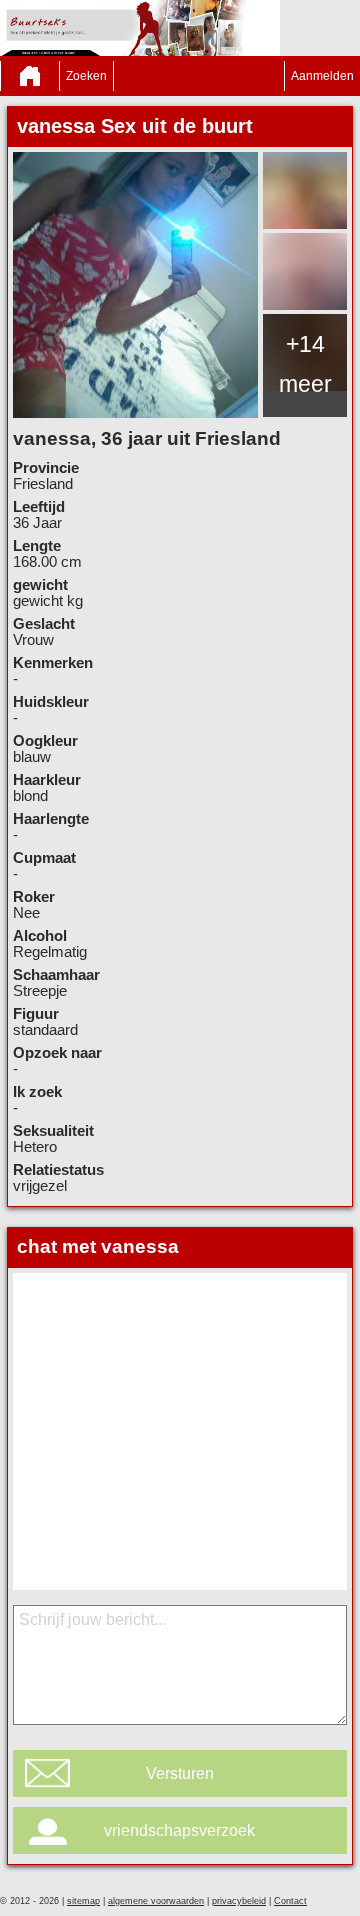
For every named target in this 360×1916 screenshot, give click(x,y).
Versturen (180, 1773)
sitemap (83, 1901)
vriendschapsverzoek (179, 1830)
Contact (290, 1901)
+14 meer (305, 364)
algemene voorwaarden (156, 1901)
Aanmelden (322, 76)
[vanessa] (135, 285)
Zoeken (86, 76)
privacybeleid (239, 1901)
